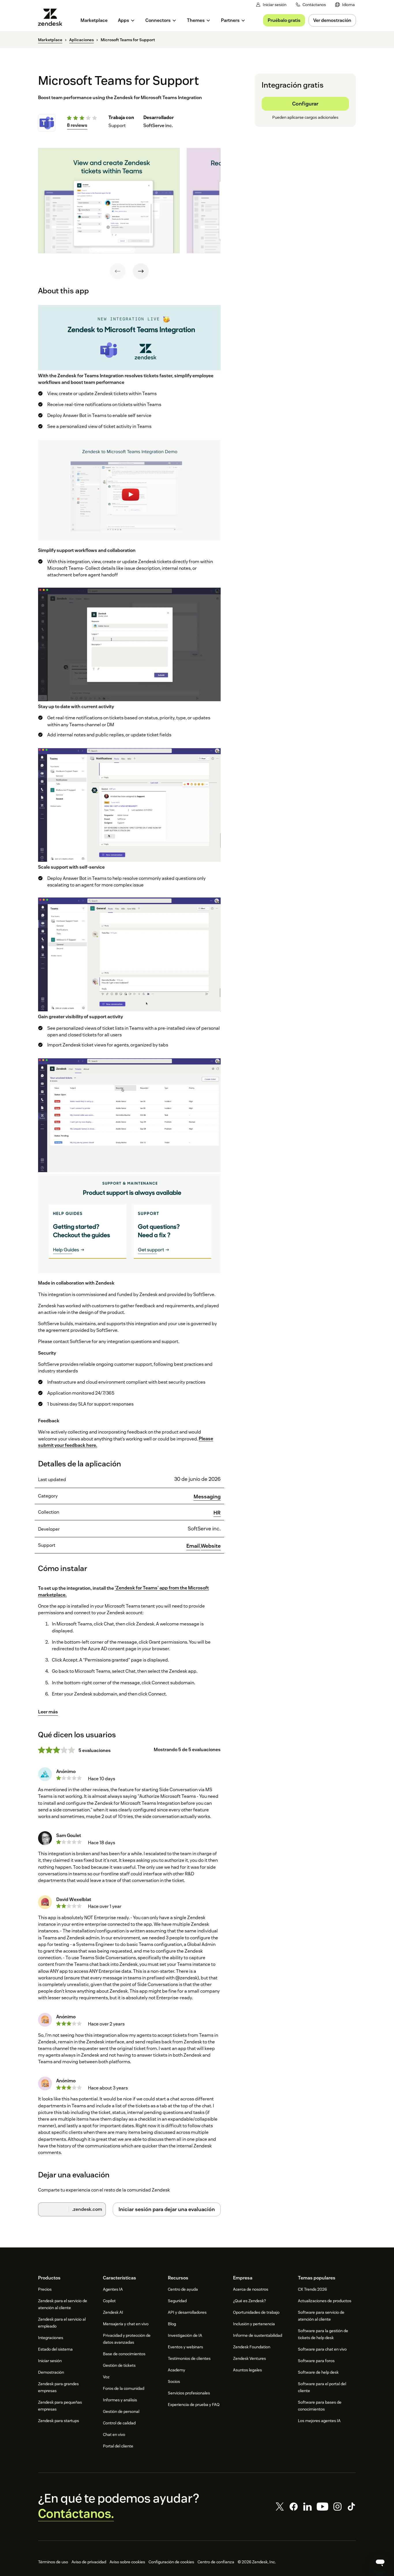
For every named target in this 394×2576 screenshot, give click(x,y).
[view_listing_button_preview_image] (109, 201)
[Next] (141, 271)
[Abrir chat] (380, 2562)
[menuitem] (345, 5)
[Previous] (118, 271)
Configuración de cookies (171, 2562)
